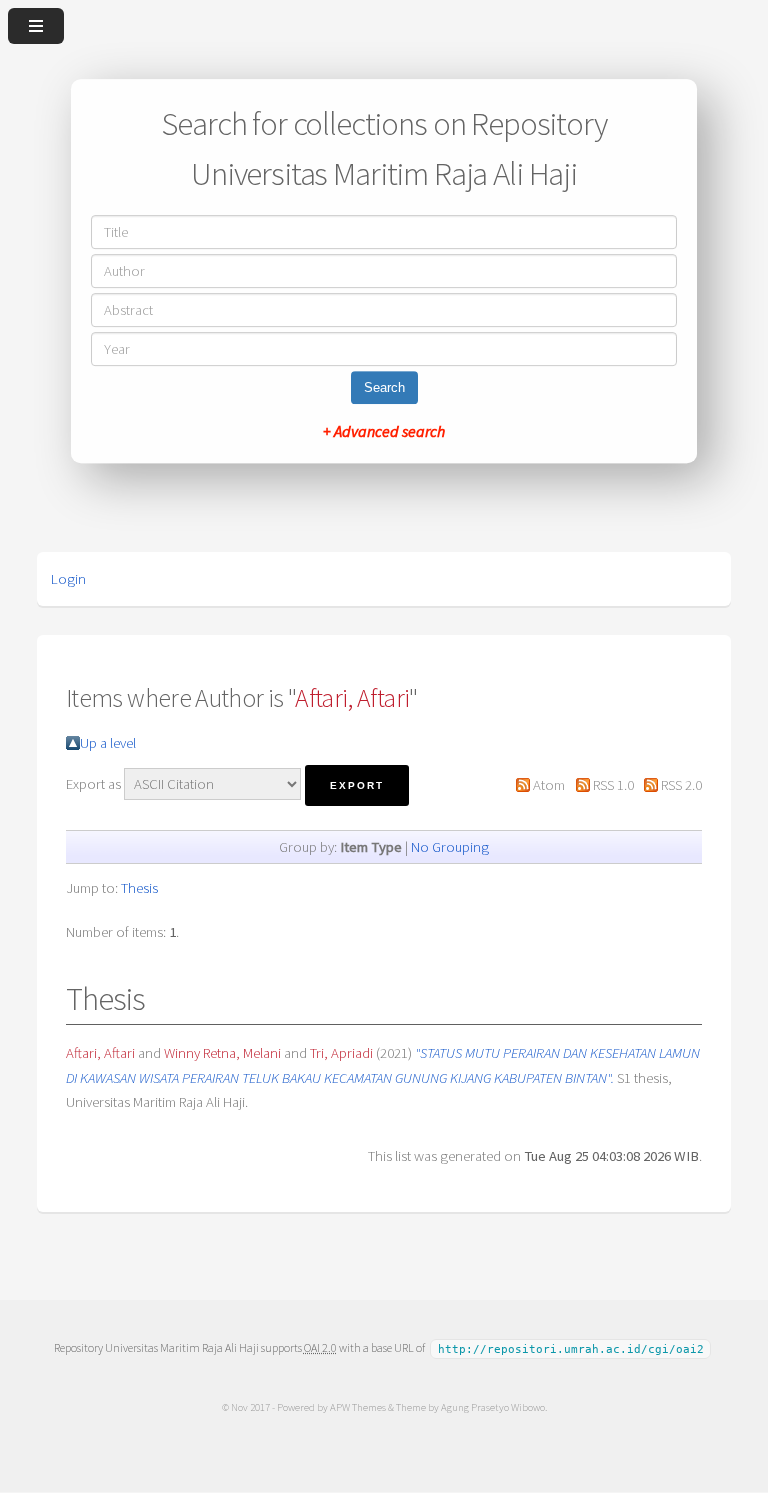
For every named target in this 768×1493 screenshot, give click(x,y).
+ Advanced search (384, 431)
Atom (549, 785)
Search (384, 387)
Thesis (139, 888)
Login (68, 579)
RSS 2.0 (681, 785)
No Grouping (450, 847)
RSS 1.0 (613, 785)
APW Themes (358, 1407)
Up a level (108, 743)
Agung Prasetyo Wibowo (493, 1407)
